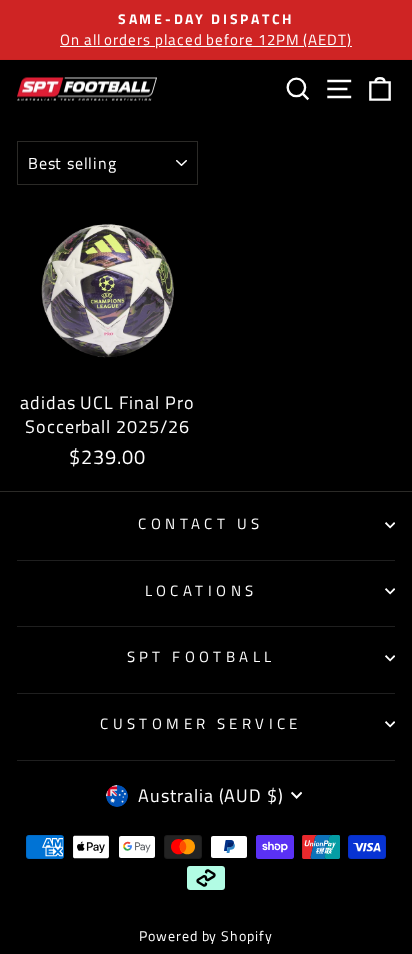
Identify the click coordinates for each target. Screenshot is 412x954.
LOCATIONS (201, 590)
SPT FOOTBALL (201, 656)
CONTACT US (200, 523)
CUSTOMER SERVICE (201, 723)
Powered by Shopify (206, 935)
